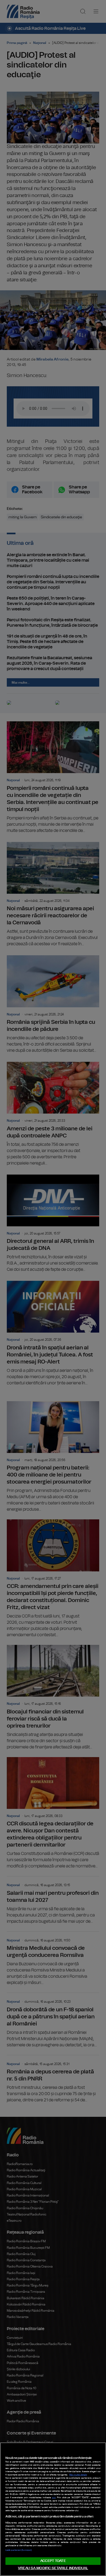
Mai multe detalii (78, 2475)
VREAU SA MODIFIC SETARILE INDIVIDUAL (53, 2568)
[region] (53, 2509)
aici (54, 2498)
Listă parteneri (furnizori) (18, 2550)
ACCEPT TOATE (53, 2561)
